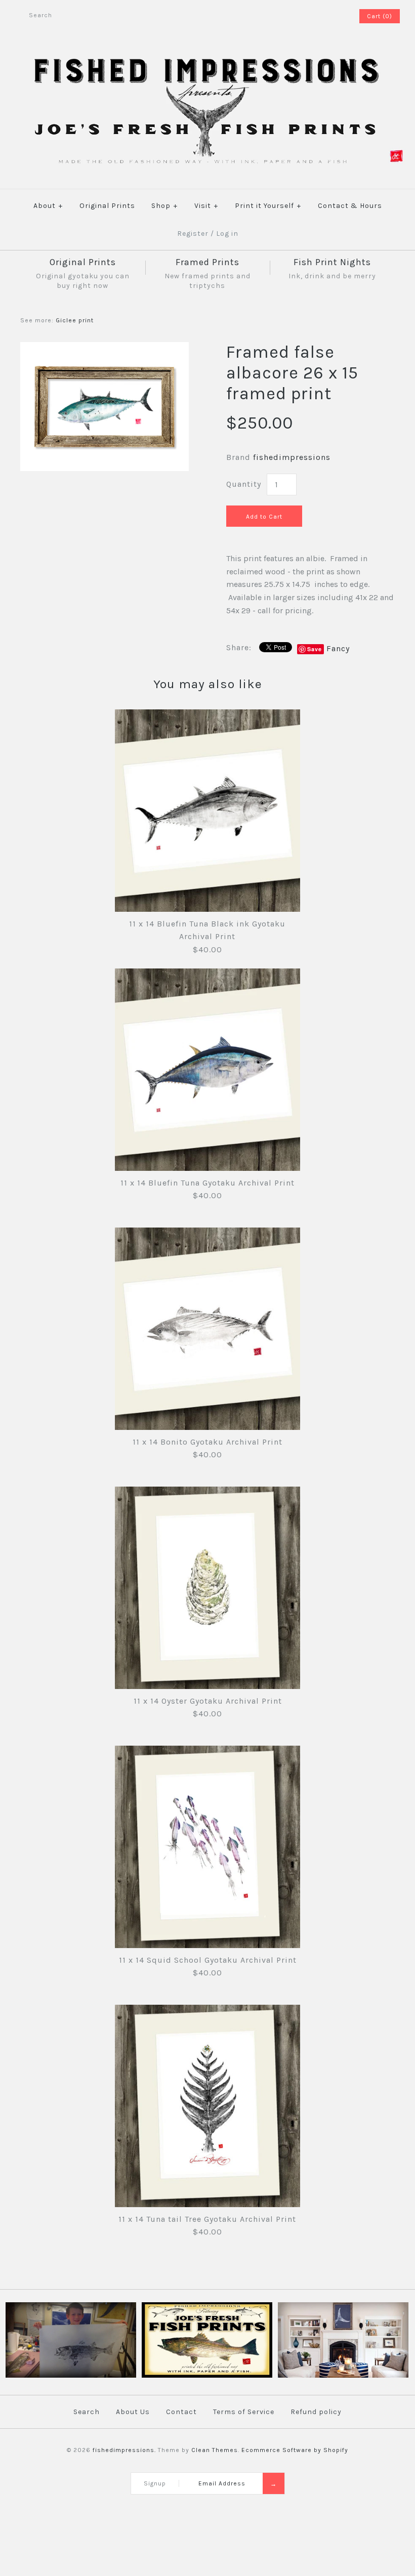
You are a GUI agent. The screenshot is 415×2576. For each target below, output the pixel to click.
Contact (181, 2412)
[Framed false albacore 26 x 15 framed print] (105, 348)
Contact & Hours (350, 206)
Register (193, 234)
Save (315, 649)
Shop (164, 206)
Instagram (337, 16)
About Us (133, 2412)
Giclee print (75, 320)
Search (87, 2412)
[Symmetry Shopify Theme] (207, 2376)
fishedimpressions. (124, 2450)
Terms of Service (244, 2412)
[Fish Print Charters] (71, 2376)
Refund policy (316, 2412)
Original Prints (107, 206)
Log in (227, 234)
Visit (206, 206)
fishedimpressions (292, 457)
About (48, 206)
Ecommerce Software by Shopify (295, 2450)
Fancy (338, 648)
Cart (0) (380, 16)
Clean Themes (215, 2450)
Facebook (323, 16)
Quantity (244, 484)
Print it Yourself (268, 206)
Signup (155, 2483)
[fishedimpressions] (207, 57)
